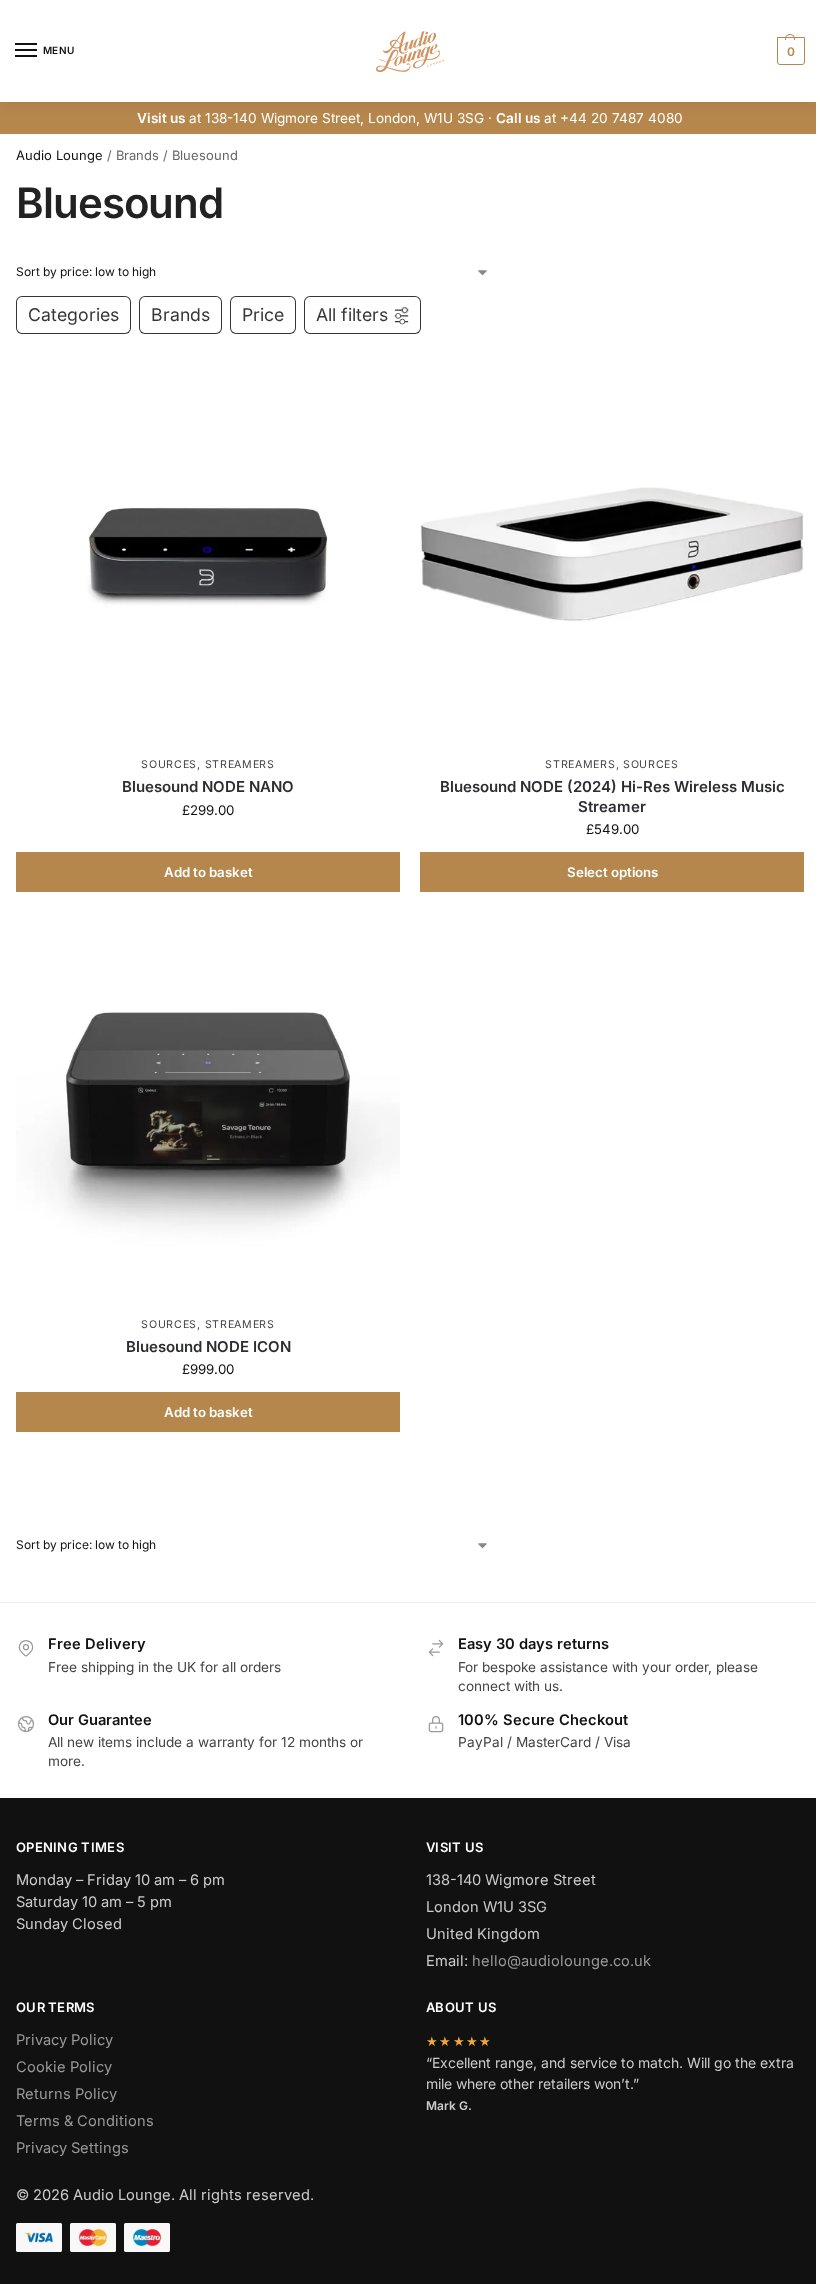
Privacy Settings (72, 2148)
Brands (180, 314)
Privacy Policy (64, 2040)
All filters (352, 314)
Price (263, 314)
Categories (73, 314)
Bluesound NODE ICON (208, 1346)
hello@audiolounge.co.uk (561, 1961)
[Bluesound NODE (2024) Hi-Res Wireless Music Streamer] (612, 554)
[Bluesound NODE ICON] (208, 1114)
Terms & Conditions (85, 2121)
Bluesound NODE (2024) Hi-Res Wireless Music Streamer (612, 796)
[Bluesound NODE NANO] (208, 554)
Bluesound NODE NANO (208, 786)
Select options (612, 872)
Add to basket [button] (208, 872)
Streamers (240, 764)
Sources (169, 764)
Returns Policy (66, 2094)
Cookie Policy (64, 2067)
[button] (788, 51)
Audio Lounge (59, 155)
